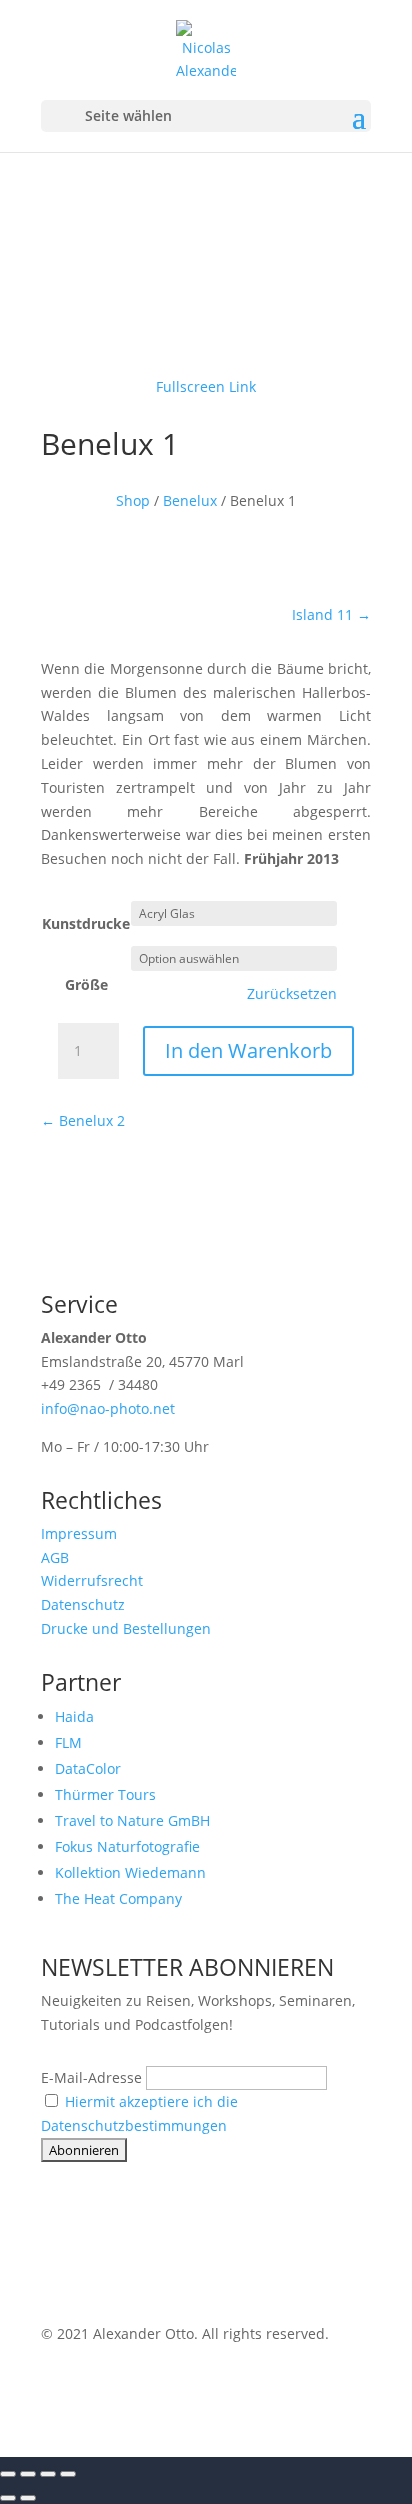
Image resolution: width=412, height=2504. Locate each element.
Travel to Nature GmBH (132, 1820)
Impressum (79, 1533)
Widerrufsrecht (92, 1580)
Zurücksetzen (292, 994)
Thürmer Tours (105, 1794)
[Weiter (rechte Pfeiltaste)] (28, 2498)
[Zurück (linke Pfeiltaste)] (8, 2498)
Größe (86, 984)
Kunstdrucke (86, 923)
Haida (74, 1716)
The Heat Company (118, 1898)
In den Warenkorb (248, 1050)
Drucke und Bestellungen (126, 1628)
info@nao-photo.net (108, 1408)
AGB (55, 1557)
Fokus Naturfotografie (127, 1846)
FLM (68, 1742)
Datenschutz (83, 1604)
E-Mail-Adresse (91, 2077)
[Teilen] (48, 2474)
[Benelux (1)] (206, 339)
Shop (133, 500)
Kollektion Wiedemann (130, 1872)
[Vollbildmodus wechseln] (28, 2474)
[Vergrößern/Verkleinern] (8, 2474)
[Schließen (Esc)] (68, 2474)
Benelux (190, 500)
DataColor (88, 1768)
